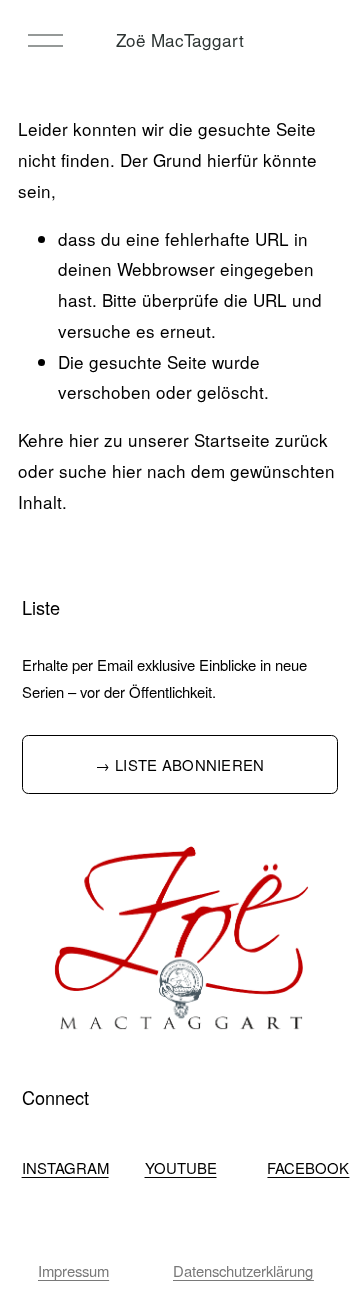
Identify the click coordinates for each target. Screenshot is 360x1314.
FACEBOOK (308, 1167)
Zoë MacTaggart (180, 39)
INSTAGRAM (65, 1167)
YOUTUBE (181, 1167)
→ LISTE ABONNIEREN (179, 764)
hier (84, 439)
